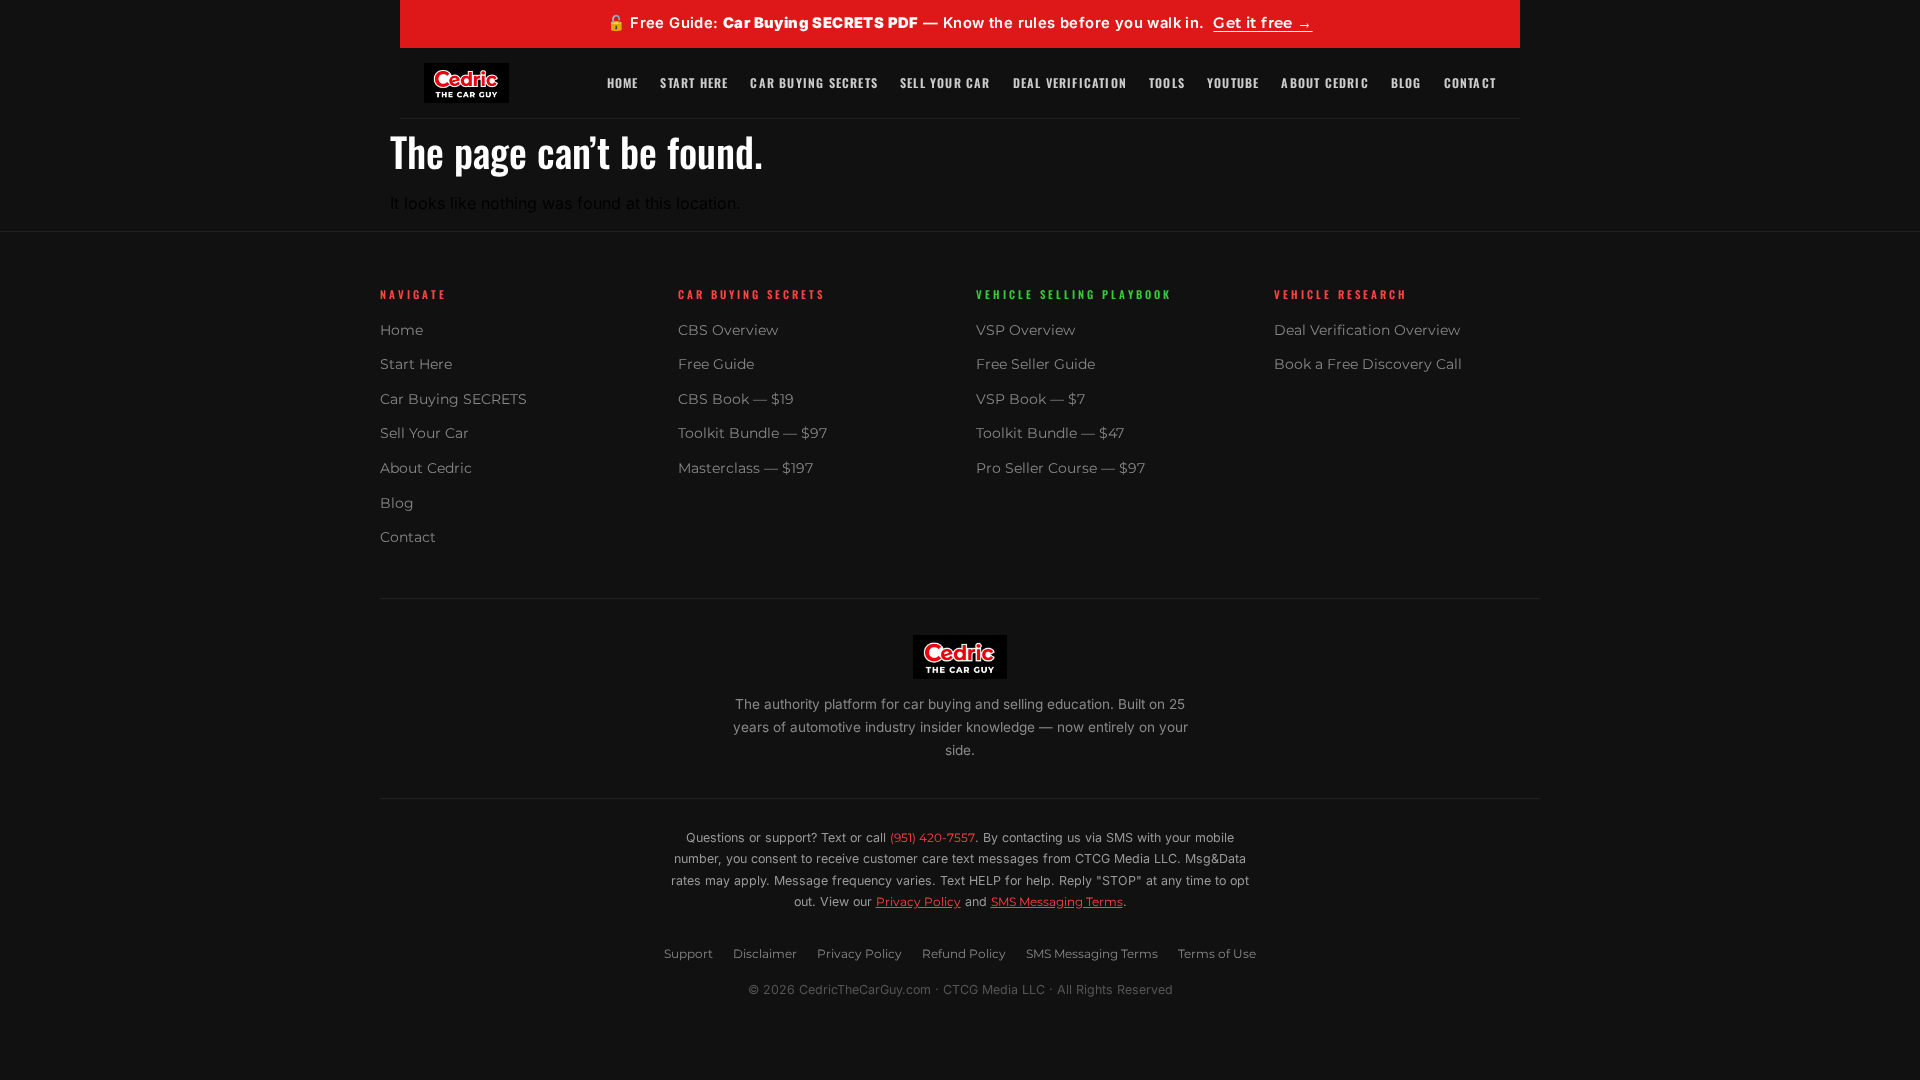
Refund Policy (964, 953)
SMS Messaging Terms (1057, 901)
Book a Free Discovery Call (1368, 364)
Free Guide (716, 364)
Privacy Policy (918, 901)
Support (688, 953)
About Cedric (1324, 82)
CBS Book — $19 (736, 399)
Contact (1470, 82)
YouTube (1233, 82)
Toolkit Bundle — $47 (1050, 433)
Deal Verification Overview (1367, 330)
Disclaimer (765, 953)
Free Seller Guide (1035, 364)
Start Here (694, 82)
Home (623, 82)
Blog (1406, 82)
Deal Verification (1070, 82)
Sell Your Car (945, 82)
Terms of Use (1217, 953)
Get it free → (1262, 23)
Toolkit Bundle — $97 (752, 433)
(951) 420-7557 (932, 837)
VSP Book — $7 (1030, 399)
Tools (1167, 82)
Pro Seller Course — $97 (1060, 468)
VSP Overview (1025, 330)
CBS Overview (728, 330)
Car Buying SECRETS (814, 82)
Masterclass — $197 (745, 468)
